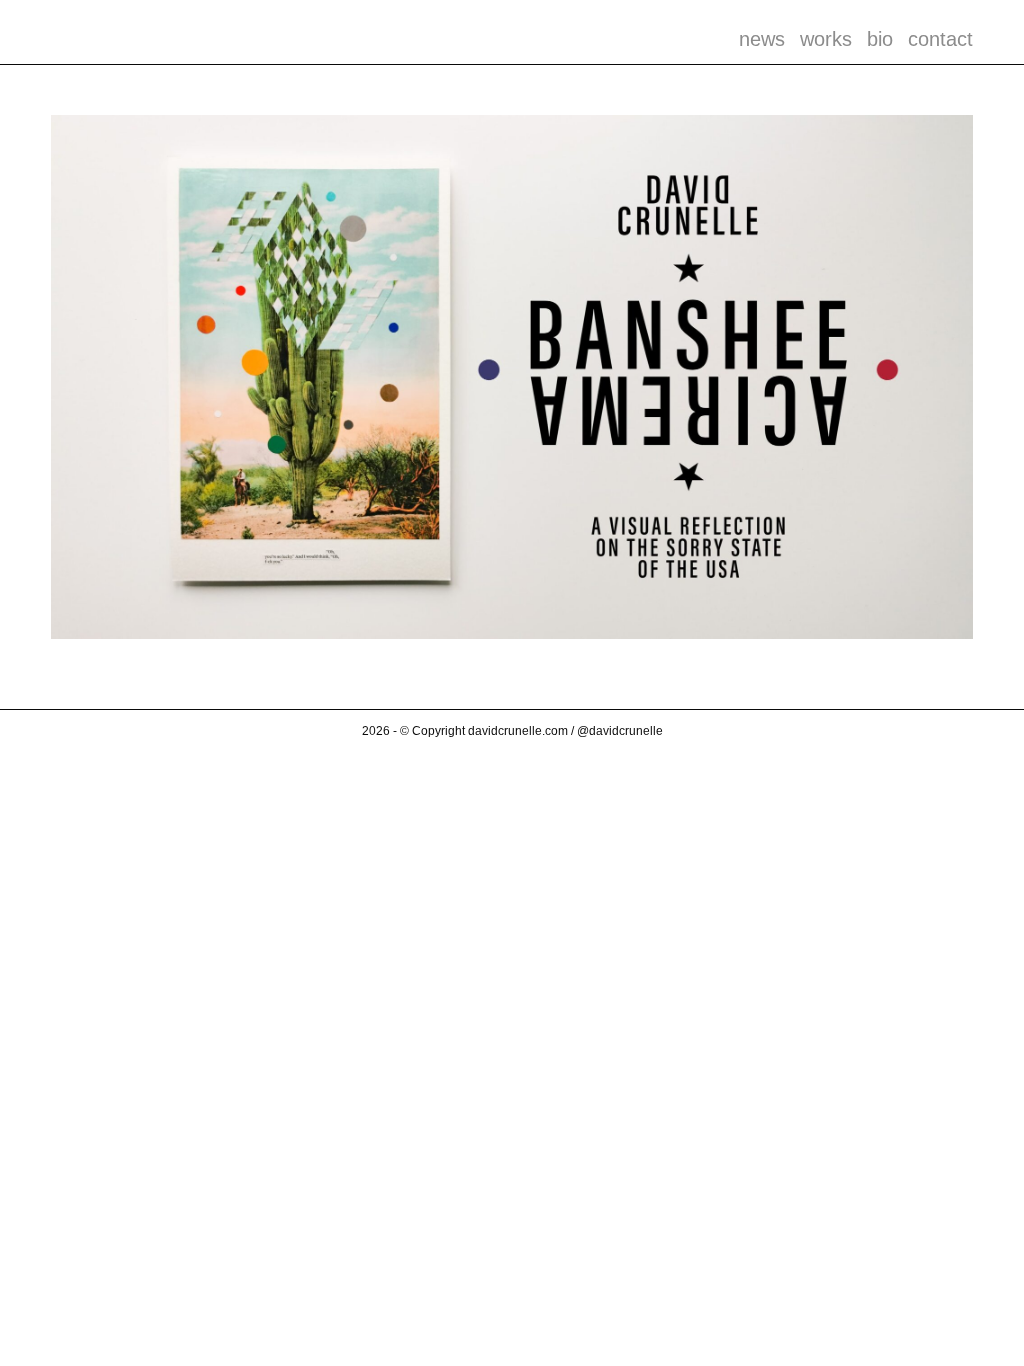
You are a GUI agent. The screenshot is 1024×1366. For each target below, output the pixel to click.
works (826, 39)
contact (940, 39)
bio (880, 39)
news (762, 39)
